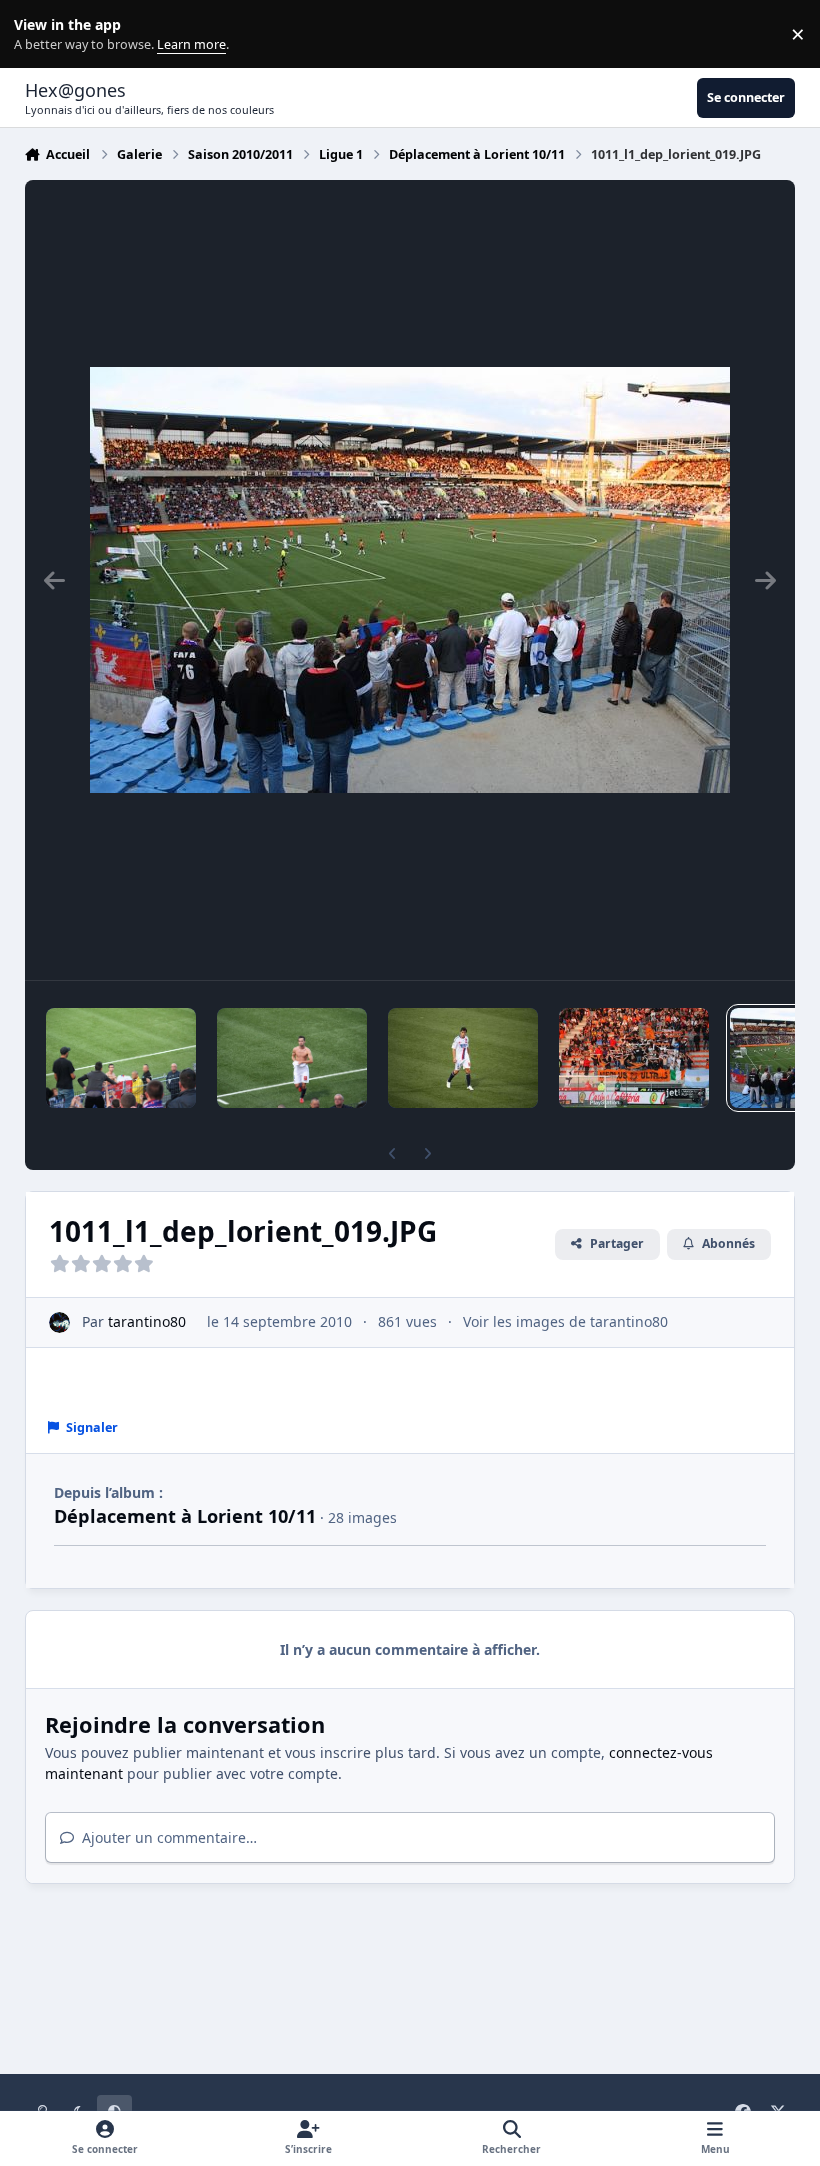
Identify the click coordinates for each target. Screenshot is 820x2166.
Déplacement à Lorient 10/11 (185, 1516)
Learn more (38, 34)
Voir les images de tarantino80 (565, 1321)
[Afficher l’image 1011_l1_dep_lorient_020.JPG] (634, 1058)
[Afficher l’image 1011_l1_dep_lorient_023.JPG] (121, 1058)
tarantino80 (147, 1321)
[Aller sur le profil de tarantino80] (59, 1322)
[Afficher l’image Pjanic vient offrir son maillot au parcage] (292, 1058)
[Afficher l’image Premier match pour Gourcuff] (463, 1058)
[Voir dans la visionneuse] (410, 580)
